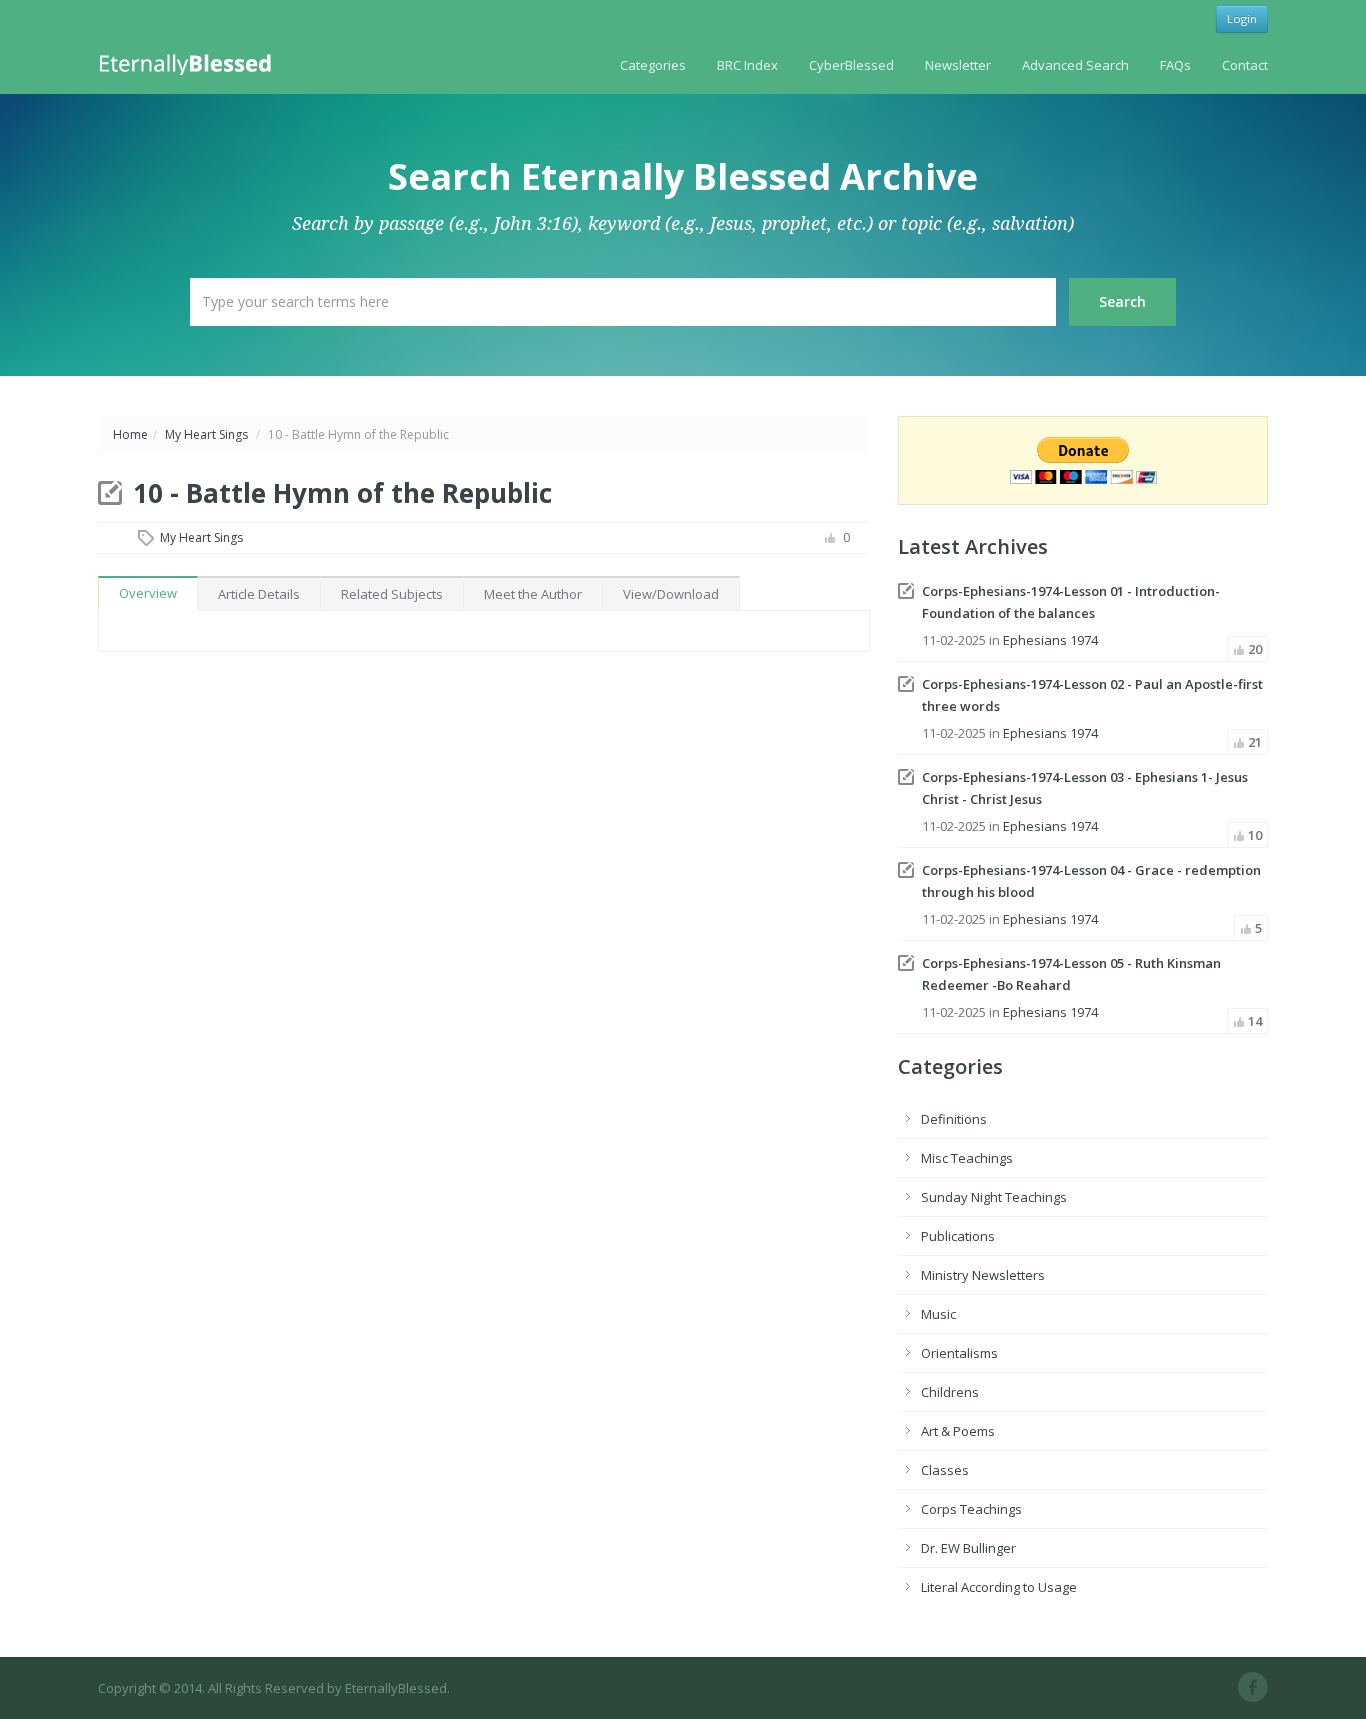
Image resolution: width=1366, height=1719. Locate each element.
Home (130, 434)
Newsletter (958, 65)
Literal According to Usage (999, 1587)
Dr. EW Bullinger (968, 1548)
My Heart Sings (206, 434)
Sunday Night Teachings (994, 1197)
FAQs (1175, 65)
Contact (1245, 65)
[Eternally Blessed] (189, 63)
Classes (945, 1470)
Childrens (950, 1392)
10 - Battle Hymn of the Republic (342, 493)
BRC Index (747, 65)
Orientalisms (959, 1353)
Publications (958, 1236)
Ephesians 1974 (1050, 640)
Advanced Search (1075, 65)
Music (938, 1314)
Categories (653, 65)
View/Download (671, 594)
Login (1242, 18)
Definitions (954, 1119)
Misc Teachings (967, 1158)
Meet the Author (533, 594)
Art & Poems (958, 1431)
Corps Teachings (971, 1509)
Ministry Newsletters (983, 1275)
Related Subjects (392, 594)
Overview (148, 593)
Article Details (259, 594)
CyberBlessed (851, 65)
